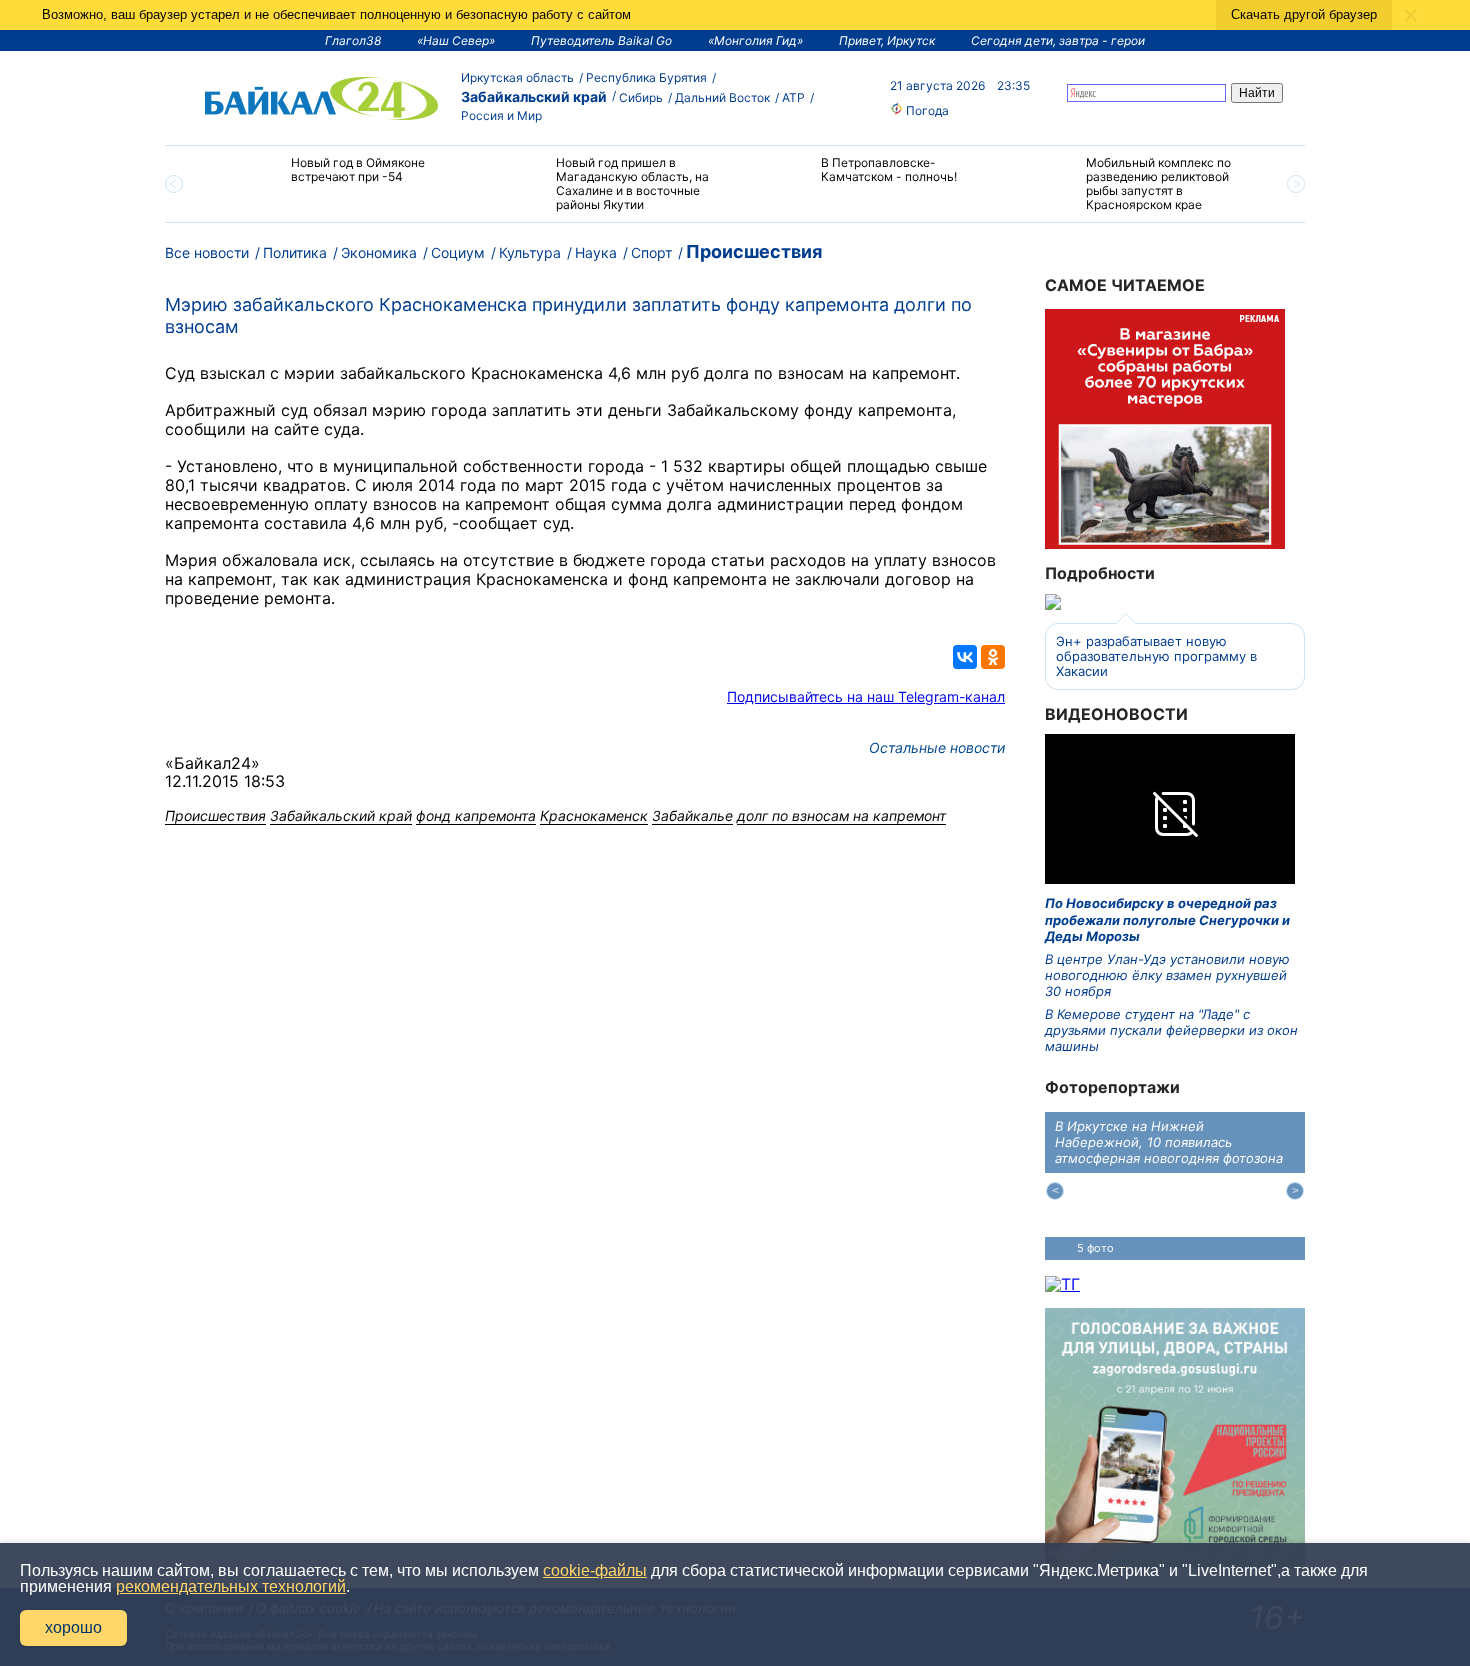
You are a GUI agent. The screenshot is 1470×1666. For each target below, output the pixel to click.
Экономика (379, 252)
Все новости (207, 252)
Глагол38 (353, 40)
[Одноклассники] (993, 657)
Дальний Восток (722, 97)
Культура (530, 252)
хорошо (73, 1627)
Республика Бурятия (646, 77)
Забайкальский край (534, 96)
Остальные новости (937, 747)
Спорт (651, 252)
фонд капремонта (476, 815)
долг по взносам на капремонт (841, 815)
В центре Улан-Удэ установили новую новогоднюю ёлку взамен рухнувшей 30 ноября (1167, 975)
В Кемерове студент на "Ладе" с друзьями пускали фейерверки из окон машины (1171, 1030)
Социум (458, 252)
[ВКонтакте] (965, 657)
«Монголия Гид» (755, 40)
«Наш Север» (456, 40)
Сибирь (641, 97)
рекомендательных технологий (231, 1586)
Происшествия (754, 251)
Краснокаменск (594, 815)
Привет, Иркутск (887, 40)
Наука (596, 252)
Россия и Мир (501, 115)
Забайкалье (692, 815)
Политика (295, 252)
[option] (337, 178)
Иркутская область (517, 77)
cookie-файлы (595, 1570)
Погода (926, 110)
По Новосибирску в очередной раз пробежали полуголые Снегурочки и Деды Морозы (1167, 919)
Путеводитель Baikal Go (601, 40)
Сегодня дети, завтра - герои (1058, 40)
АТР (793, 97)
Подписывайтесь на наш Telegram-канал (866, 696)
